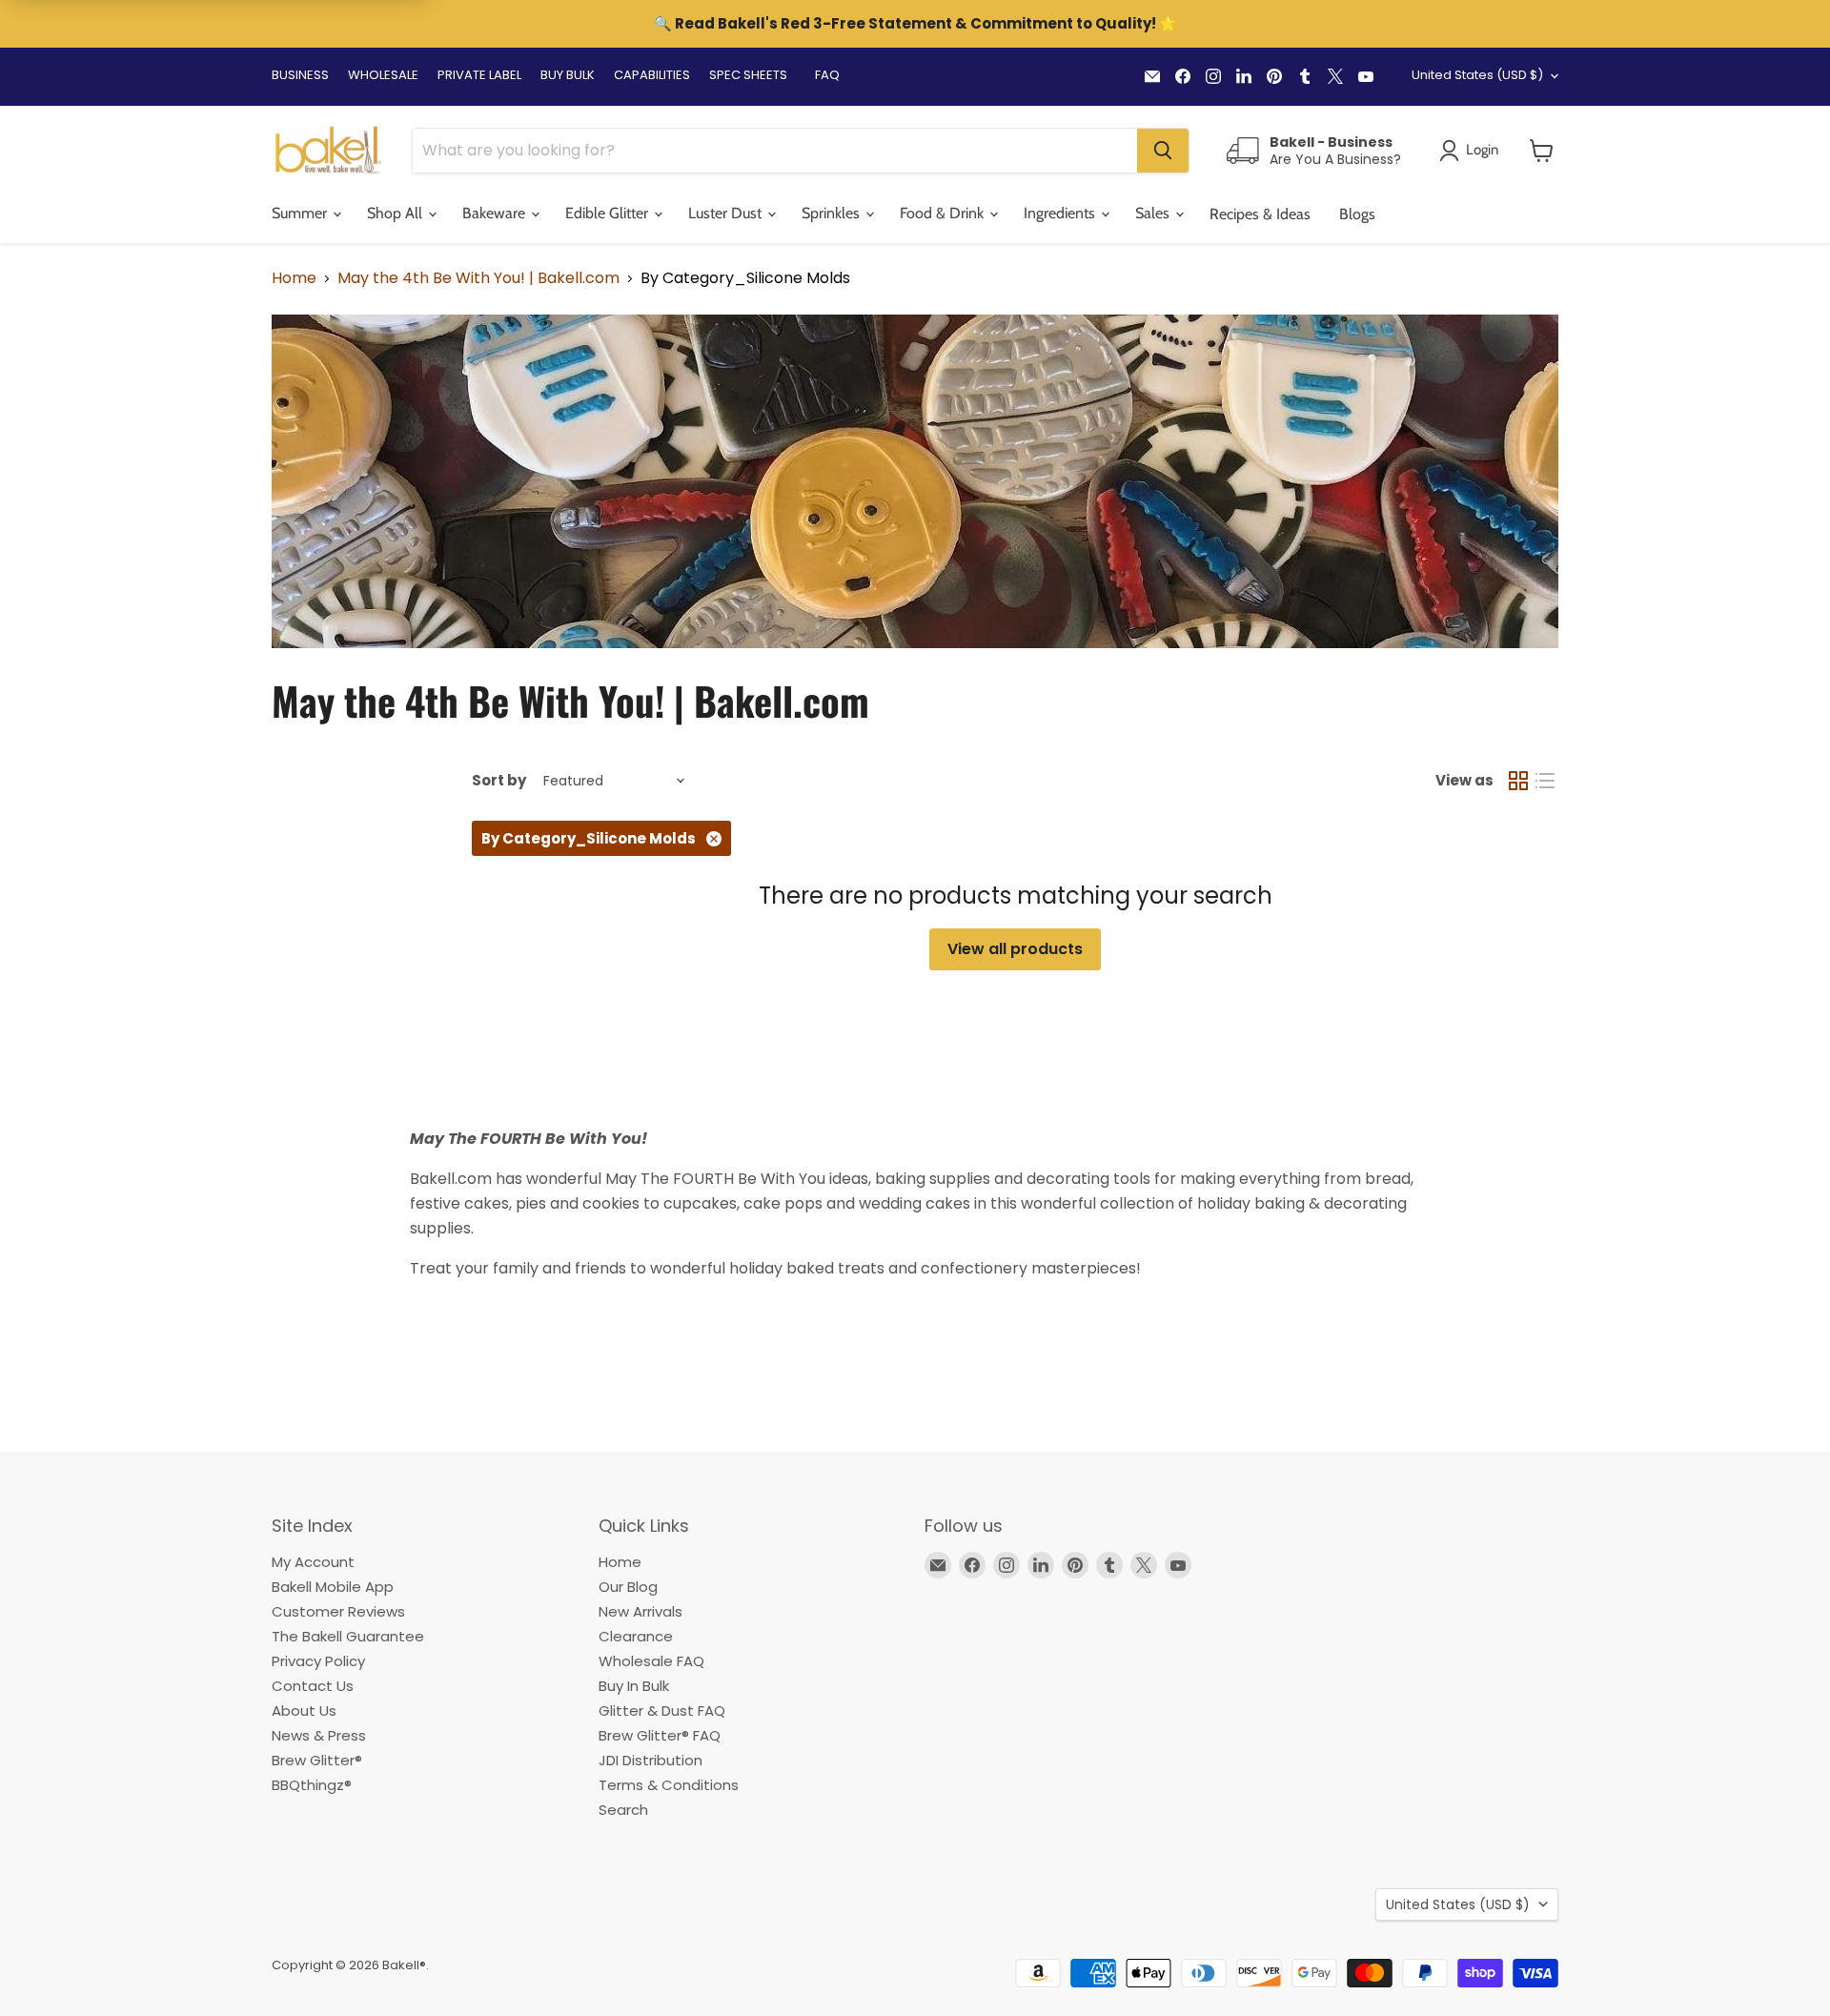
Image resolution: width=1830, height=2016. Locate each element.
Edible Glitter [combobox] (609, 213)
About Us (304, 1711)
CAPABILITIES (652, 75)
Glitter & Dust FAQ (662, 1711)
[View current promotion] (915, 26)
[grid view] (1518, 781)
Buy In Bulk (634, 1686)
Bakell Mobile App (333, 1587)
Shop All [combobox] (396, 213)
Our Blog (628, 1587)
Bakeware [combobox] (496, 213)
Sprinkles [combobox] (833, 213)
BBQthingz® (312, 1785)
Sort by (499, 780)
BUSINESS (300, 75)
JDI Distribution (651, 1760)
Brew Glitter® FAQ (660, 1735)
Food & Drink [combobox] (944, 213)
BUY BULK (568, 75)
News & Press (319, 1735)
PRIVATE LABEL (479, 75)
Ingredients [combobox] (1061, 213)
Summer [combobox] (301, 213)
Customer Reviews (338, 1611)
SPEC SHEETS (748, 75)
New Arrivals (640, 1611)
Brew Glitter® (317, 1760)
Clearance (636, 1636)
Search (623, 1810)
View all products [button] (1015, 949)
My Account (313, 1562)
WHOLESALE (383, 75)
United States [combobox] (1477, 75)
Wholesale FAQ (651, 1661)
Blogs (1357, 214)
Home (294, 278)
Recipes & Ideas (1260, 214)
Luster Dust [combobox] (727, 213)
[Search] (1163, 151)
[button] (1542, 151)
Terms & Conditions (669, 1785)
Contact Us (313, 1686)
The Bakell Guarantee (348, 1636)
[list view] (1545, 781)
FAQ (827, 75)
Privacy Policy (318, 1661)
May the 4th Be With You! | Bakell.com (478, 278)
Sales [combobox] (1154, 213)
